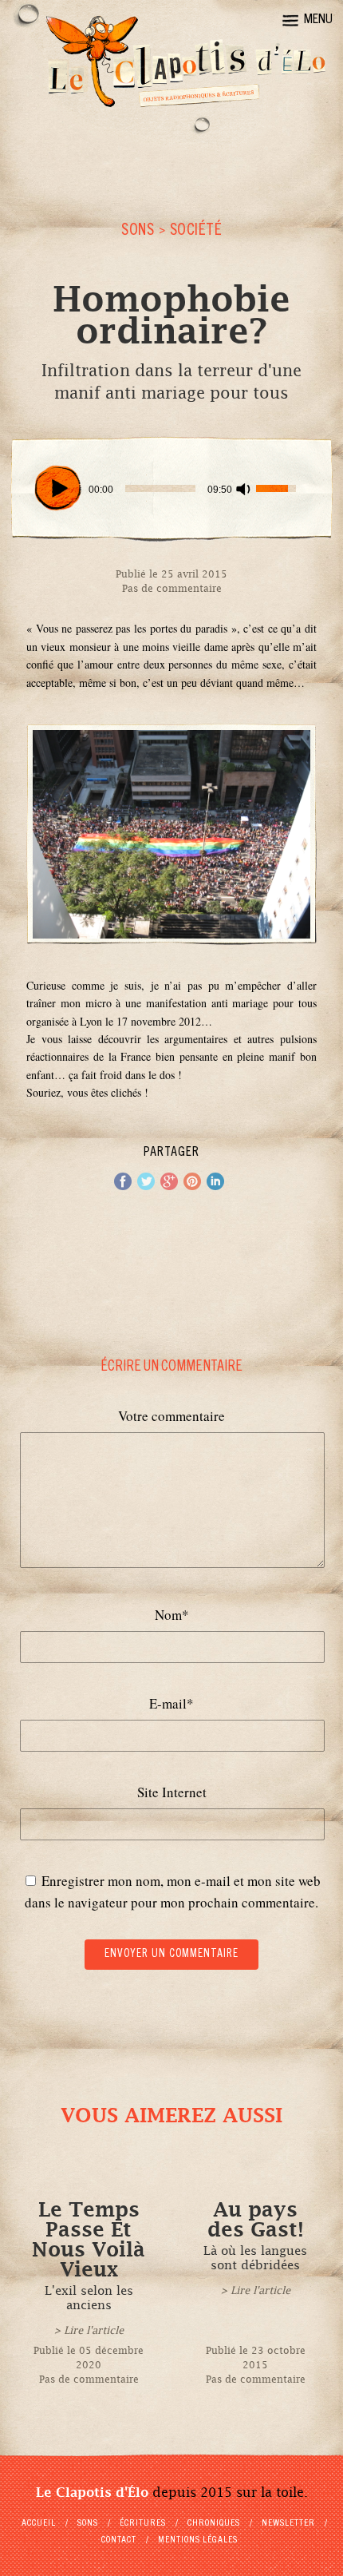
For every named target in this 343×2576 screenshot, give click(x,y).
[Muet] (243, 489)
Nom (172, 1615)
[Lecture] (58, 488)
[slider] (160, 488)
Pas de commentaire (172, 589)
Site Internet (172, 1792)
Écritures (143, 2523)
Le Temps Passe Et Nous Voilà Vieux (89, 2240)
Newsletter (288, 2523)
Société (196, 232)
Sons (138, 232)
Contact (119, 2540)
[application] (171, 489)
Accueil (39, 2523)
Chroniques (214, 2523)
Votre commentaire (171, 1416)
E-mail (171, 1703)
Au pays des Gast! (256, 2220)
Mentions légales (198, 2540)
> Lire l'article (89, 2330)
